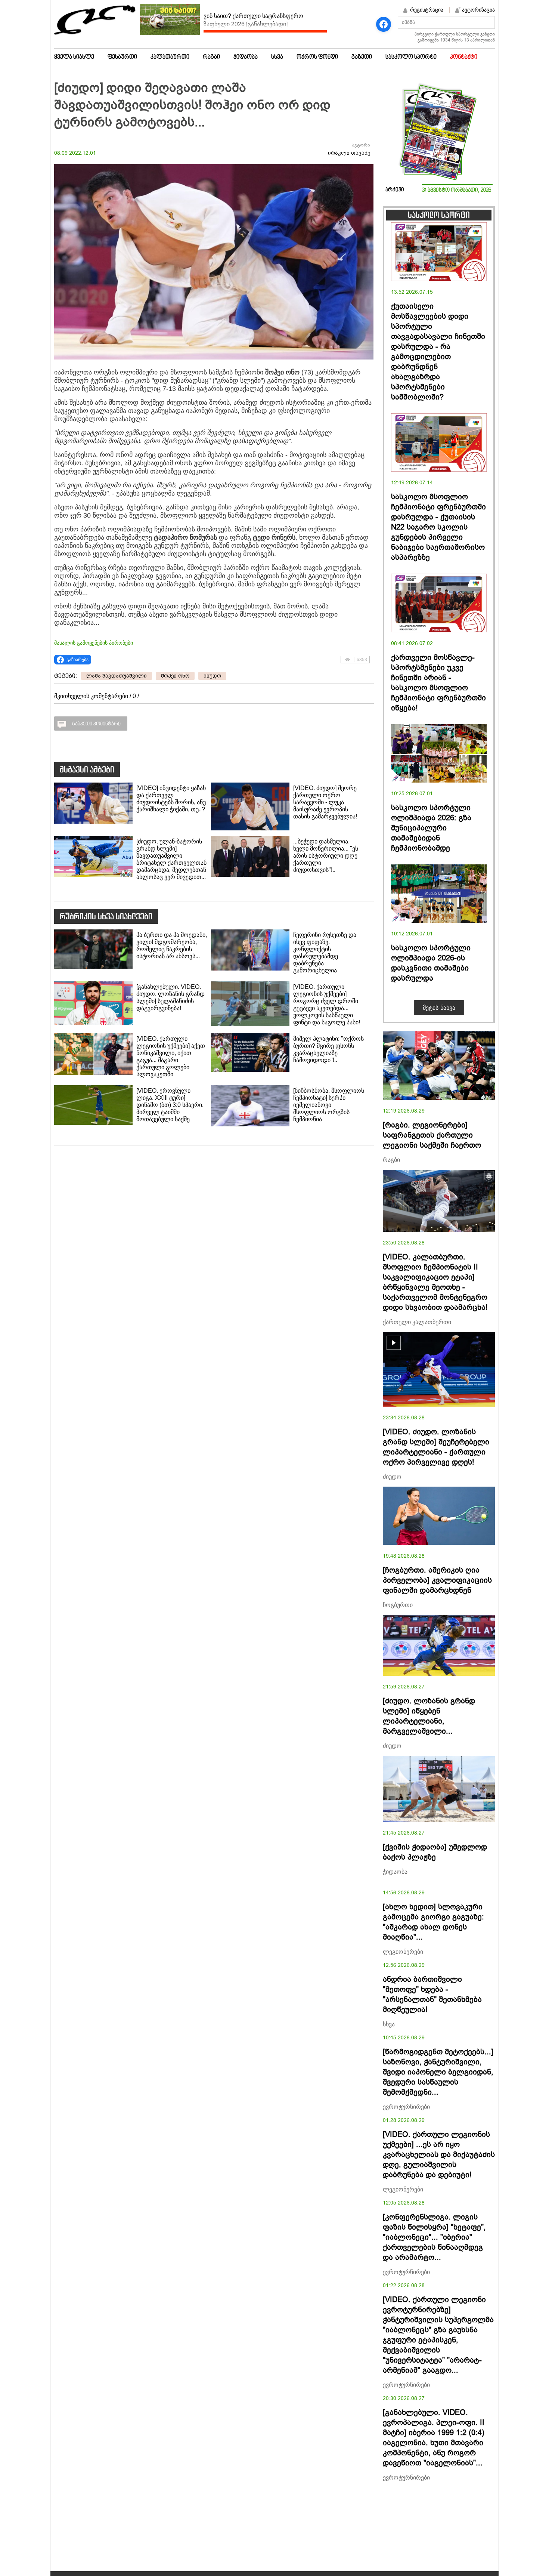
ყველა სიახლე (74, 57)
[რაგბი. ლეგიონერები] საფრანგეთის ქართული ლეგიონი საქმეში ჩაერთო (432, 1135)
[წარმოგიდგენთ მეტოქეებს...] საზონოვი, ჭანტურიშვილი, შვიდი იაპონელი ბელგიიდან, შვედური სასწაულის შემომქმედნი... (438, 2072)
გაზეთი (362, 57)
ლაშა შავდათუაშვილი (117, 676)
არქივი (395, 190)
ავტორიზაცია (478, 10)
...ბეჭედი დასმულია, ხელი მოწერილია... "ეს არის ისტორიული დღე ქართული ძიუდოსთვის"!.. (326, 856)
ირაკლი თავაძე (349, 153)
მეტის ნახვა (439, 1008)
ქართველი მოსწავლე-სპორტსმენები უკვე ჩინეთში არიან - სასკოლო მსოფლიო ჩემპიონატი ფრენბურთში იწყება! (438, 683)
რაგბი (211, 57)
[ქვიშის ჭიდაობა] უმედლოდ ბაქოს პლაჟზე (435, 1852)
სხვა (277, 57)
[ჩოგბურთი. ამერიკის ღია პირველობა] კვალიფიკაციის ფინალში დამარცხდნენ (437, 1580)
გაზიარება (77, 660)
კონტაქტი (464, 57)
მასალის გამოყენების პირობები (94, 643)
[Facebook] (384, 24)
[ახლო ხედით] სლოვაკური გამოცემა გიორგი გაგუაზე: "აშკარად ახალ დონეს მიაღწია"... (433, 1922)
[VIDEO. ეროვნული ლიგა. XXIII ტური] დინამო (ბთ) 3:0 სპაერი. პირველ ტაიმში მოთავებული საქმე (170, 1105)
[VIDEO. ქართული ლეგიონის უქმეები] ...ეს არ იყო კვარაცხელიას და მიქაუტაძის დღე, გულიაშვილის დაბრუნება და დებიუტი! (439, 2155)
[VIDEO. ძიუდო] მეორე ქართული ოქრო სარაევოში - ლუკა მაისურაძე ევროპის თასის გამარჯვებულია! (325, 802)
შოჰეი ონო (175, 676)
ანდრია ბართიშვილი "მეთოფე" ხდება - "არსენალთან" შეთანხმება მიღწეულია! (432, 1995)
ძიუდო (212, 676)
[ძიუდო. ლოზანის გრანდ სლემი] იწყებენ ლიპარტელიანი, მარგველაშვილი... (429, 1716)
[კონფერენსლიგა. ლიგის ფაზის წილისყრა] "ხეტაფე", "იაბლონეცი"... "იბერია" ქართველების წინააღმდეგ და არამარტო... (434, 2237)
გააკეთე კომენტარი (96, 724)
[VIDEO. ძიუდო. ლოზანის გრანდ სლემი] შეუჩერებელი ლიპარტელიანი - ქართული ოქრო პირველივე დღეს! (436, 1447)
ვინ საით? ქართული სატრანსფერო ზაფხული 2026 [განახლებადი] (253, 20)
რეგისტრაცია (427, 10)
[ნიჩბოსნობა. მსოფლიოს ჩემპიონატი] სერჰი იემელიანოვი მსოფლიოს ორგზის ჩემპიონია (329, 1105)
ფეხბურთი (122, 57)
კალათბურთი (170, 57)
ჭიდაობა (246, 57)
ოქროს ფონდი (317, 57)
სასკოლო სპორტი (411, 57)
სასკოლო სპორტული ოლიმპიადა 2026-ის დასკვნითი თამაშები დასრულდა (431, 963)
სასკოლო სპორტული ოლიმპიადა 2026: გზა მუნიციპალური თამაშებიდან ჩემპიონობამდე (431, 828)
